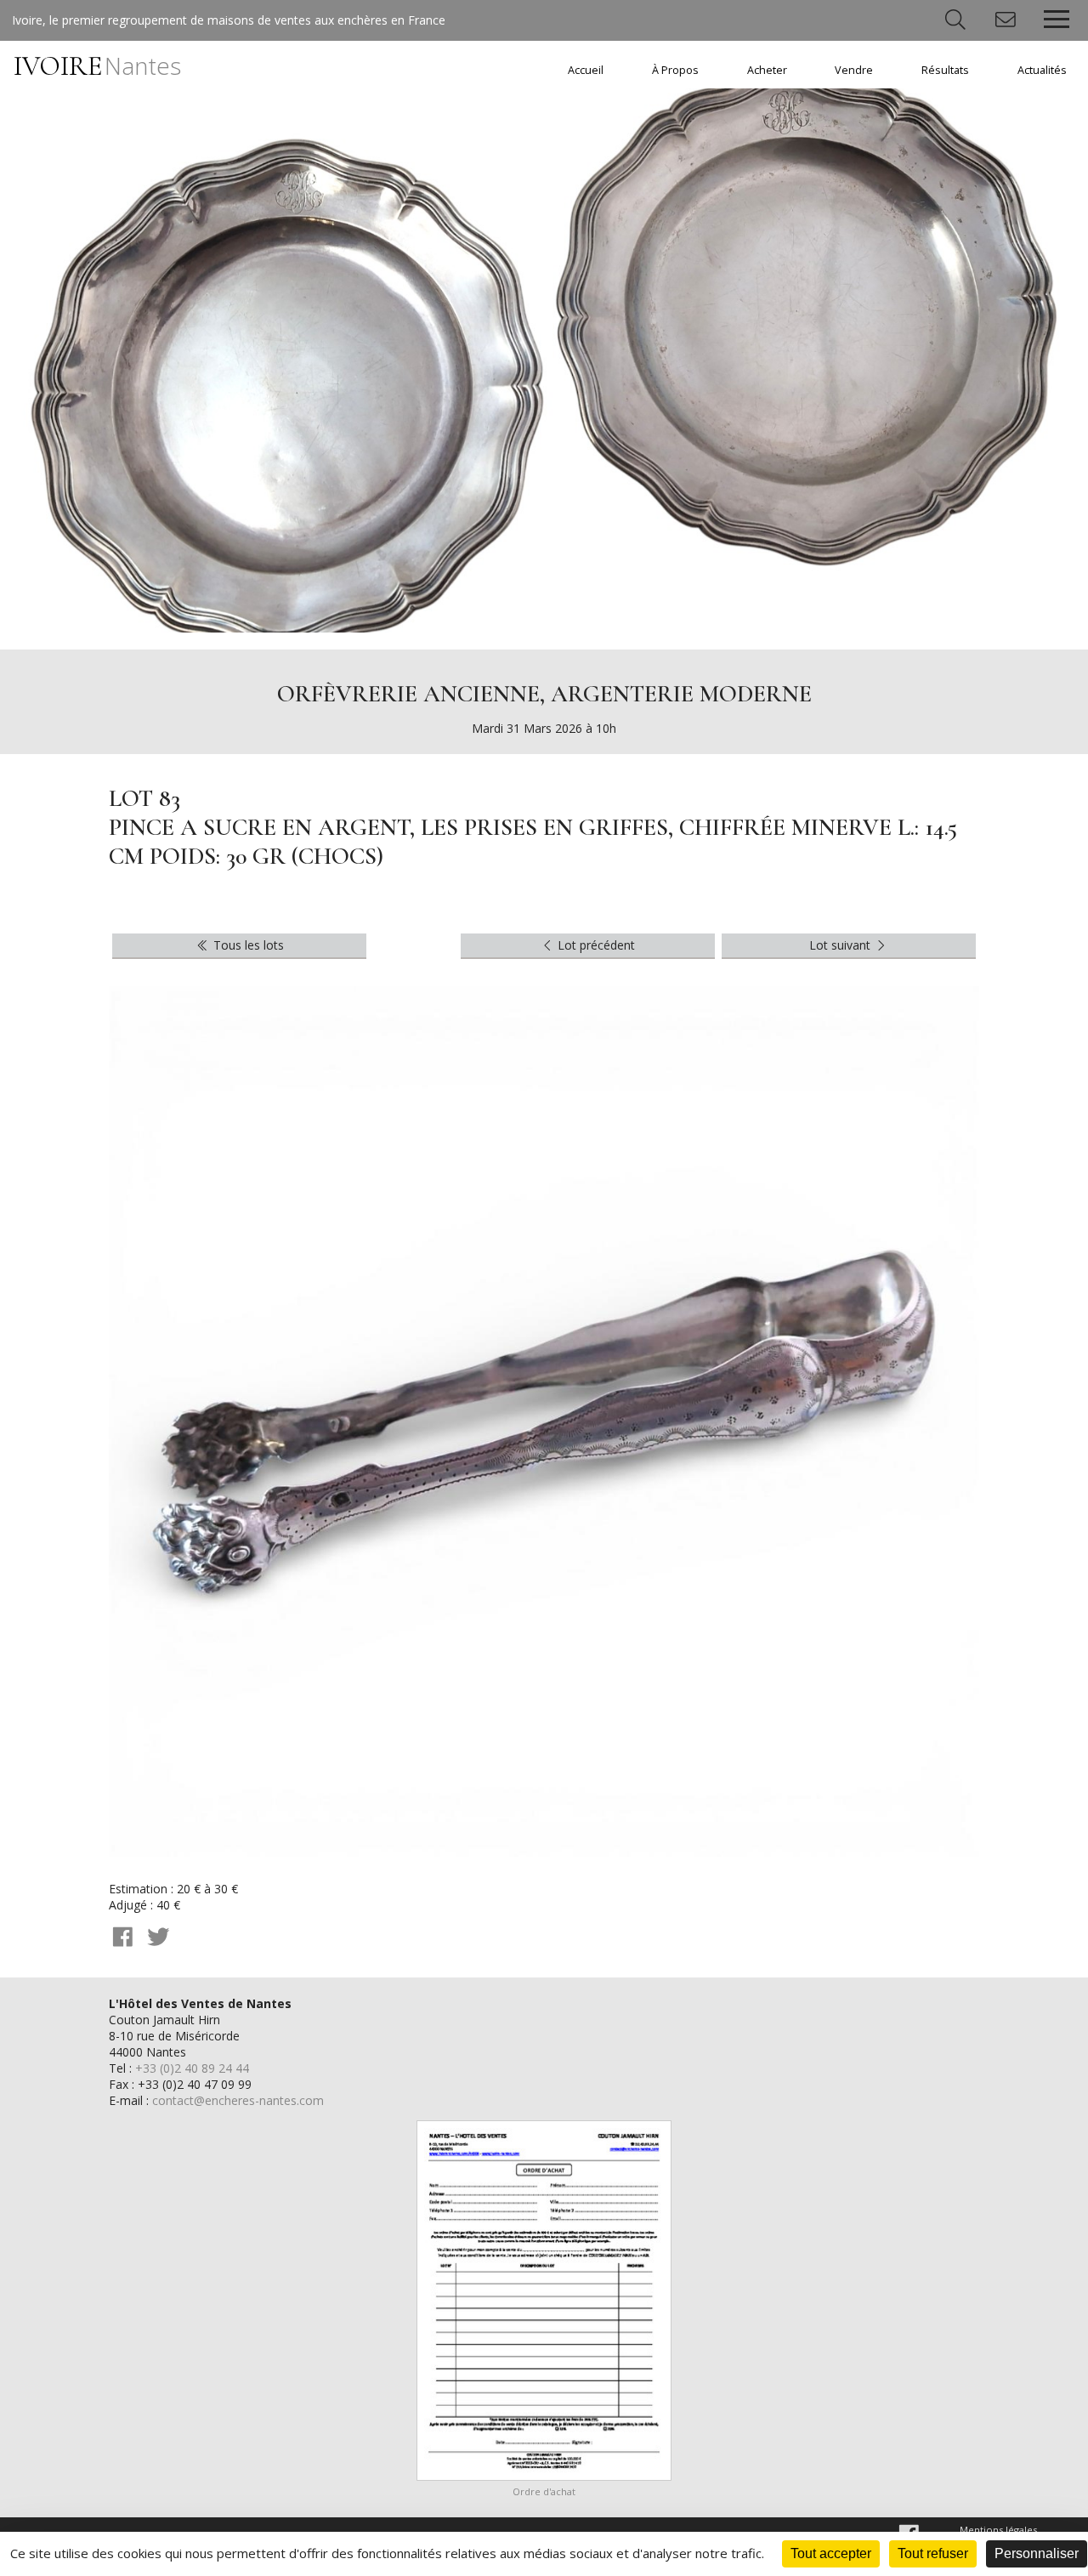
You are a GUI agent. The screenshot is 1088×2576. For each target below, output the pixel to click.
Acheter (767, 70)
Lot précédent (595, 945)
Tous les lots (247, 945)
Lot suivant (841, 945)
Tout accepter (831, 2553)
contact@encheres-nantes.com (238, 2100)
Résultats (945, 70)
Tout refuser (933, 2553)
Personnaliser (1037, 2553)
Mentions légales (998, 2530)
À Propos (675, 70)
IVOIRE (97, 66)
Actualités (1042, 70)
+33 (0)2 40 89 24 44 (192, 2068)
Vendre (854, 70)
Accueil (586, 70)
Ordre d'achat (544, 2491)
